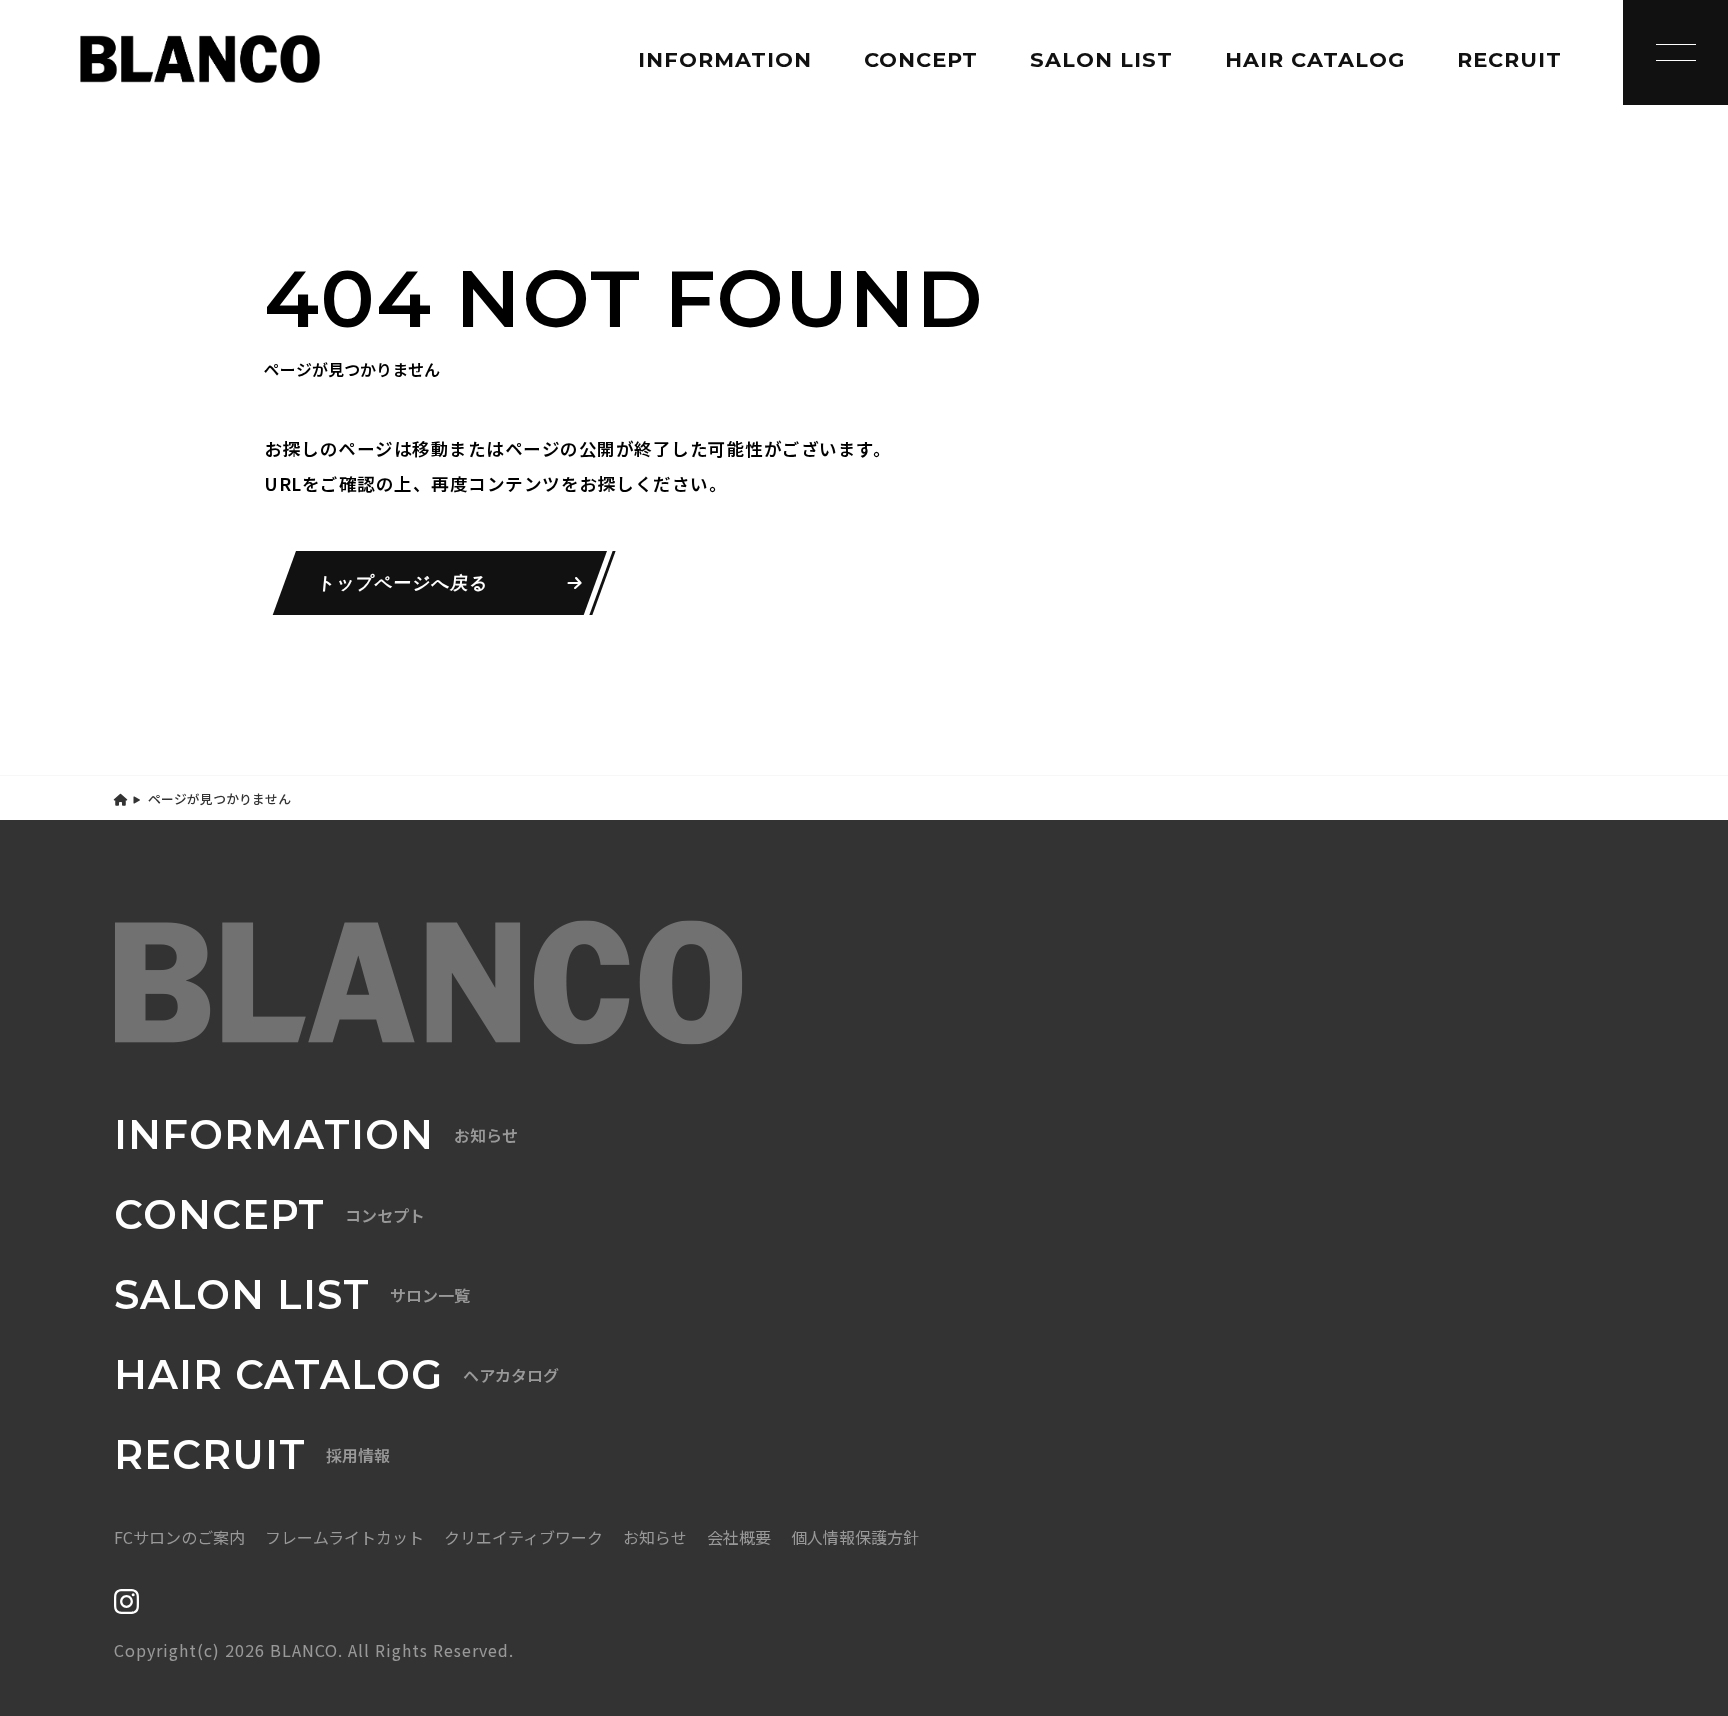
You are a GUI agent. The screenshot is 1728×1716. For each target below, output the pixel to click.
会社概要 (739, 1537)
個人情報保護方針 (855, 1537)
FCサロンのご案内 (179, 1537)
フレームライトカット (344, 1537)
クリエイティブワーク (523, 1537)
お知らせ (655, 1537)
